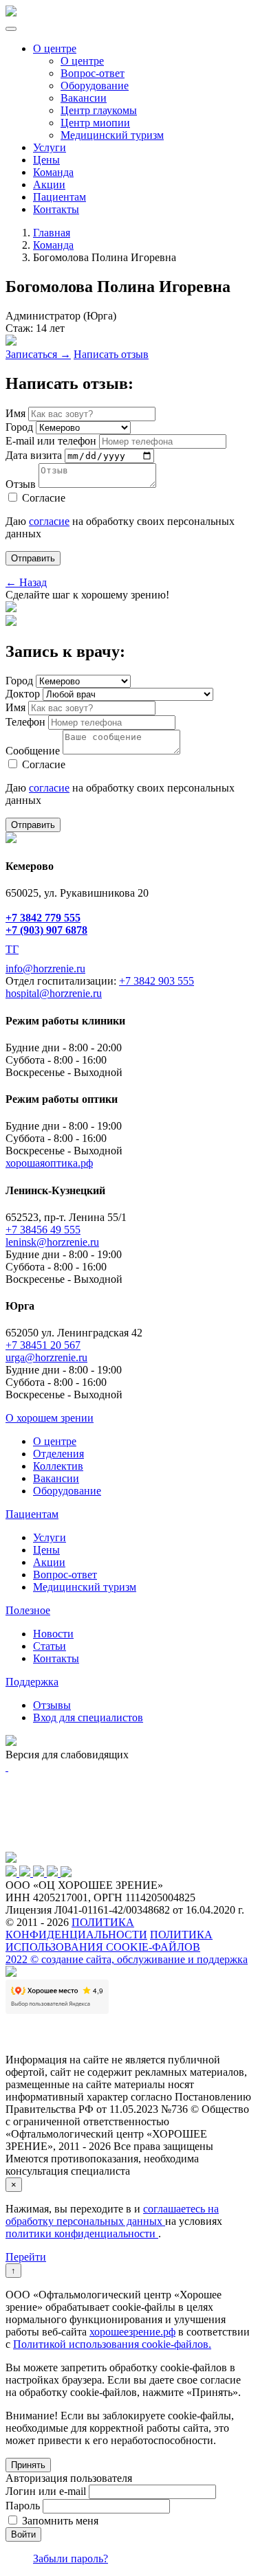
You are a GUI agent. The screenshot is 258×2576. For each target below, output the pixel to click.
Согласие (44, 498)
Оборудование (95, 86)
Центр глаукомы (99, 110)
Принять (28, 2465)
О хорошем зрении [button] (50, 1418)
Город (19, 427)
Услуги (50, 147)
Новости (53, 1634)
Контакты (56, 209)
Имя (15, 413)
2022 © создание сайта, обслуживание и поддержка (127, 1959)
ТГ (12, 949)
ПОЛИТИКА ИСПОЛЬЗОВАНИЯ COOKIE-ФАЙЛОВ (109, 1941)
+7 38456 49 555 (43, 1230)
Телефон (25, 722)
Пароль (23, 2506)
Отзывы (52, 1705)
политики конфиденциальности (82, 2233)
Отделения (58, 1454)
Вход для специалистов (88, 1717)
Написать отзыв (111, 354)
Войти (23, 2534)
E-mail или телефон (51, 441)
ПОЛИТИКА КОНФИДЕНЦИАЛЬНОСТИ (76, 1928)
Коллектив (58, 1466)
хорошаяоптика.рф (49, 1163)
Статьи (50, 1646)
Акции (49, 184)
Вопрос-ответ (93, 73)
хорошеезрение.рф (132, 2332)
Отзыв (21, 484)
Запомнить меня (60, 2521)
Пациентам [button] (32, 1514)
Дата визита (34, 455)
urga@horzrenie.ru (46, 1357)
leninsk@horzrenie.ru (52, 1242)
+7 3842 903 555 (157, 981)
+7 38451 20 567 (43, 1345)
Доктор (23, 694)
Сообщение (33, 751)
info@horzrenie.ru (45, 968)
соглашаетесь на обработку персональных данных (112, 2215)
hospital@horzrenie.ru (54, 993)
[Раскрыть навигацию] (11, 29)
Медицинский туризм (112, 135)
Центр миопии (95, 123)
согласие (49, 521)
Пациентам (60, 197)
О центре (55, 48)
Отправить (33, 558)
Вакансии (84, 98)
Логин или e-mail (46, 2491)
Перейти (26, 2257)
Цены (46, 160)
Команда (53, 172)
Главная (52, 233)
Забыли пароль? (71, 2558)
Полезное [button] (28, 1610)
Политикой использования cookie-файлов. (112, 2344)
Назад (26, 582)
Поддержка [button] (32, 1682)
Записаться (38, 354)
